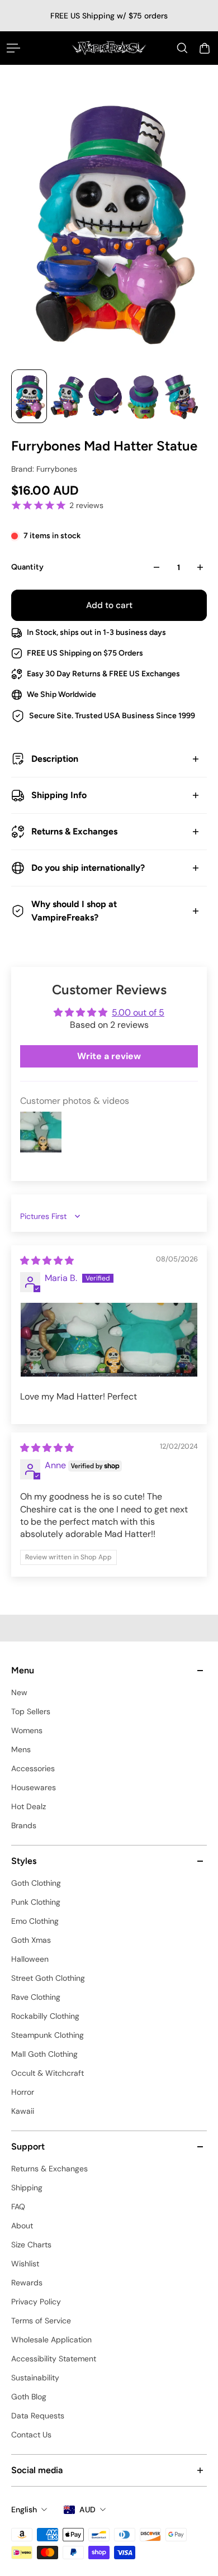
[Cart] (205, 48)
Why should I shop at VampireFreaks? (74, 911)
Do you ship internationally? (88, 868)
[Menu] (13, 48)
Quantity (27, 567)
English (24, 2509)
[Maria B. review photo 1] (109, 1340)
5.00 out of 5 (138, 1012)
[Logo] (109, 48)
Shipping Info (59, 795)
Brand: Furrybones (44, 469)
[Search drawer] (182, 48)
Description (55, 759)
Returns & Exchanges (74, 831)
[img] (47, 1261)
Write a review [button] (109, 1056)
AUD (87, 2509)
